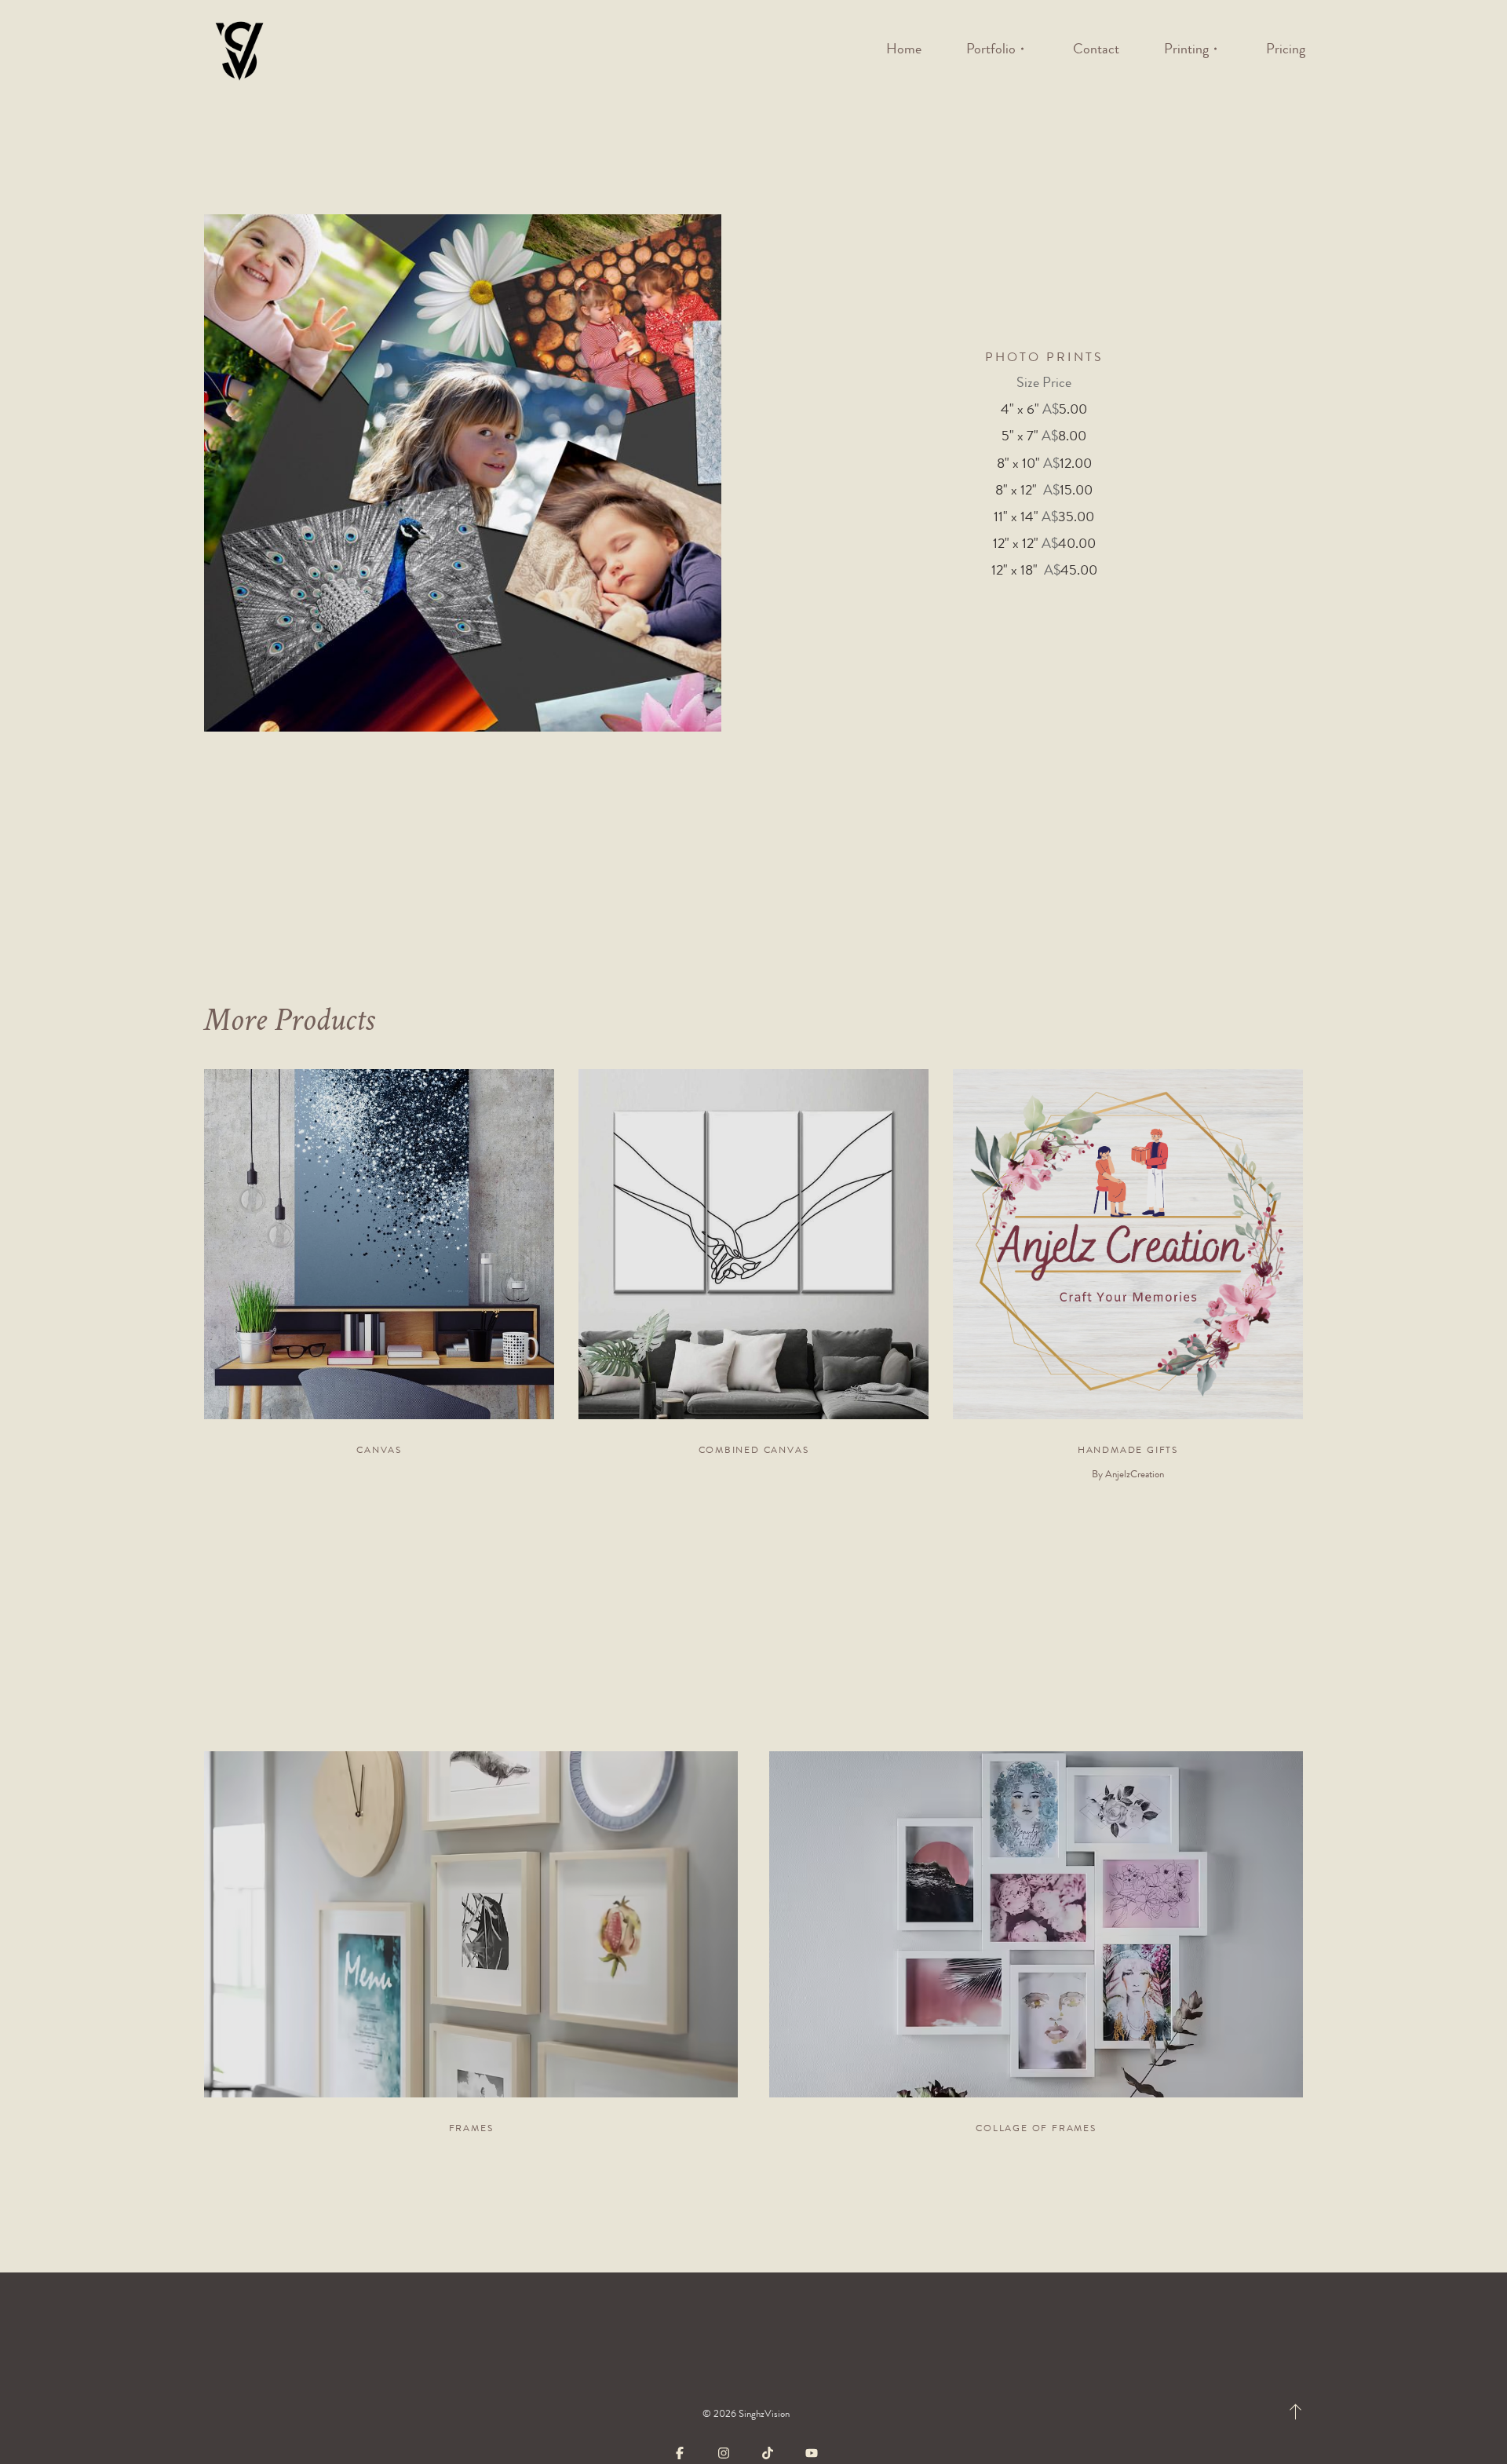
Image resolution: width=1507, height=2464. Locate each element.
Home (904, 49)
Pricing (1286, 49)
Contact (1096, 49)
